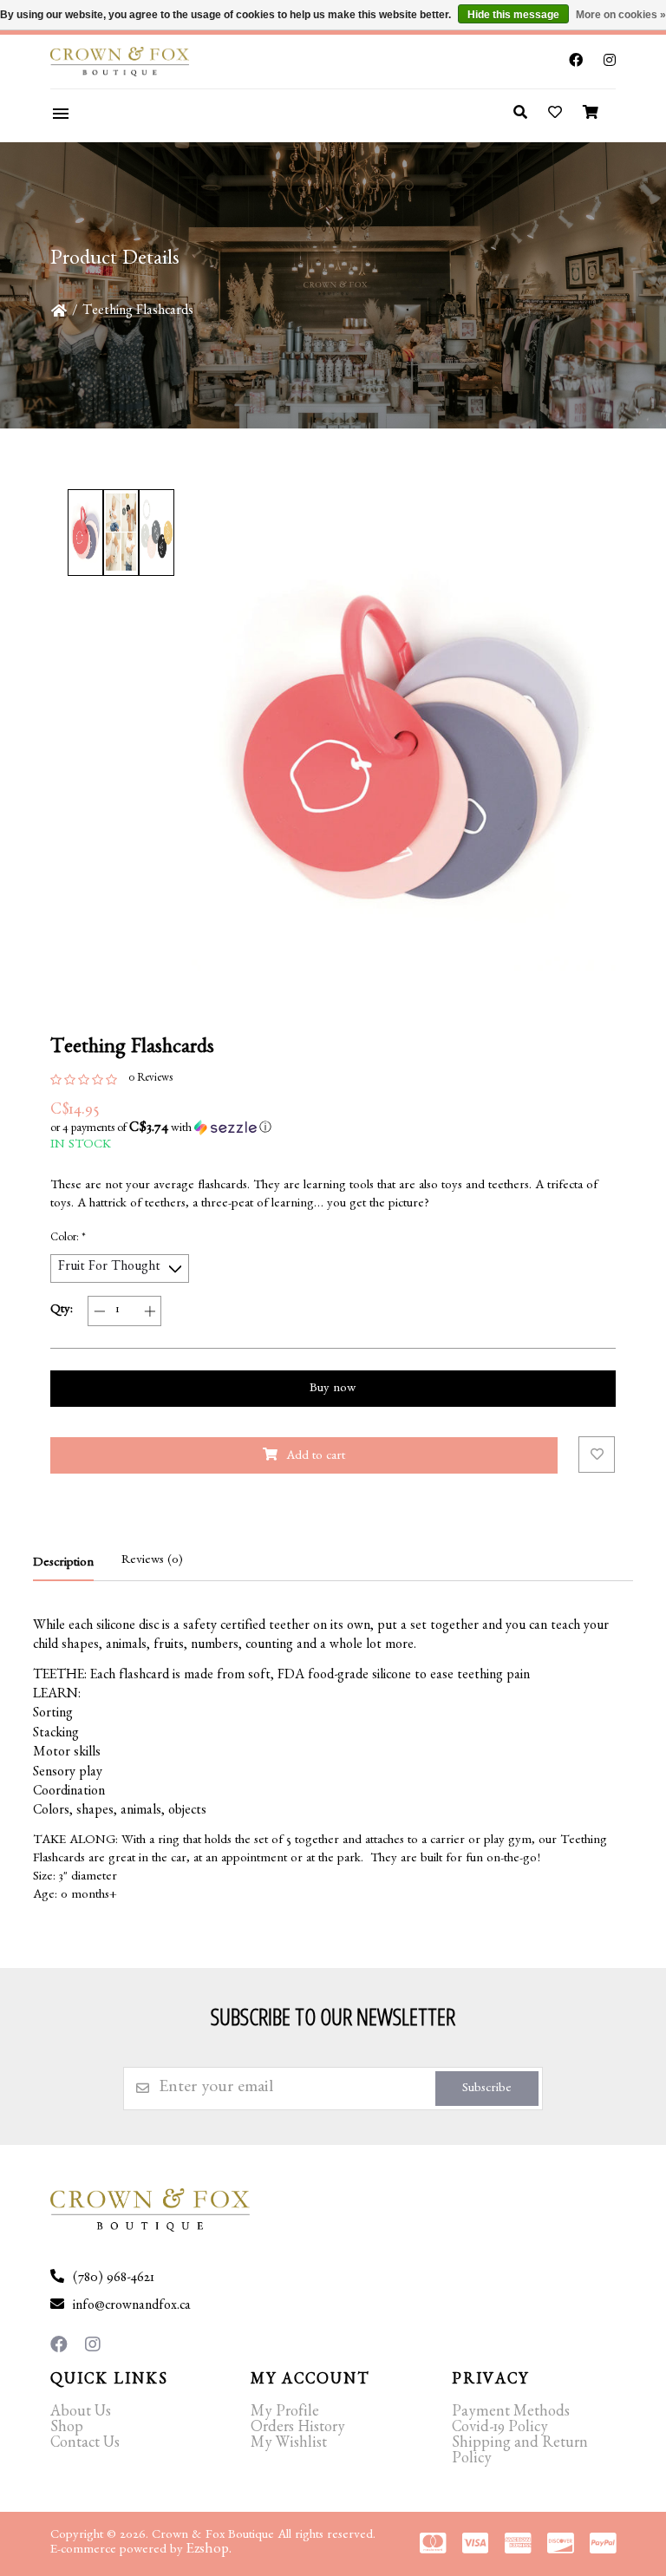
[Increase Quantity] (150, 1311)
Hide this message (513, 15)
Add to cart (316, 1458)
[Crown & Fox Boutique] (145, 62)
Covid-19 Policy (500, 2429)
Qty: (62, 1311)
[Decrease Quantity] (99, 1311)
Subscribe (487, 2090)
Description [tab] (63, 1564)
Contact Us (85, 2445)
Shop (67, 2429)
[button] (333, 1128)
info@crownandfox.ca (132, 2307)
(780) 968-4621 (114, 2279)
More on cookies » (621, 15)
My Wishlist (289, 2445)
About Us (81, 2414)
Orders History (298, 2429)
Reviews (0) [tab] (152, 1562)
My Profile (285, 2414)
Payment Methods (511, 2414)
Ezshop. (209, 2550)
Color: (68, 1239)
